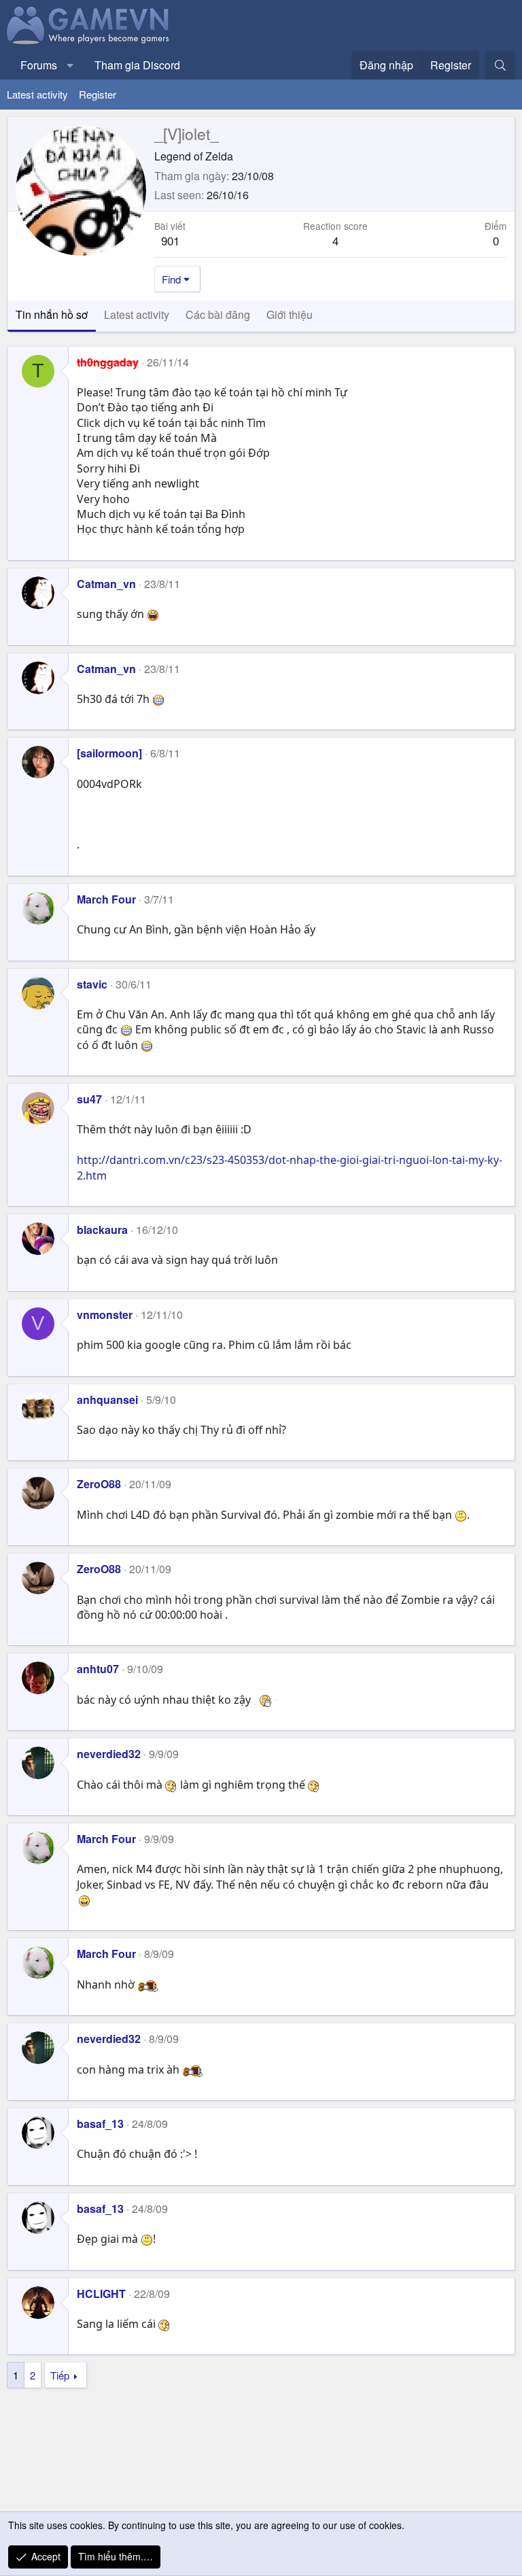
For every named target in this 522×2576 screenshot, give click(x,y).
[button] (70, 65)
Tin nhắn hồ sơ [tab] (52, 314)
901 (170, 240)
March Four (106, 899)
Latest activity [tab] (137, 314)
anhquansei (107, 1399)
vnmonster (105, 1315)
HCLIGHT (101, 2294)
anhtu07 (98, 1669)
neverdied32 (109, 1754)
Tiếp (60, 2375)
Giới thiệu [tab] (290, 314)
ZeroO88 (99, 1484)
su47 (89, 1099)
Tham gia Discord (137, 65)
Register (98, 94)
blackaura (102, 1230)
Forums (39, 65)
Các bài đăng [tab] (218, 314)
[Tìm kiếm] (500, 65)
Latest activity (37, 94)
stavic (92, 984)
